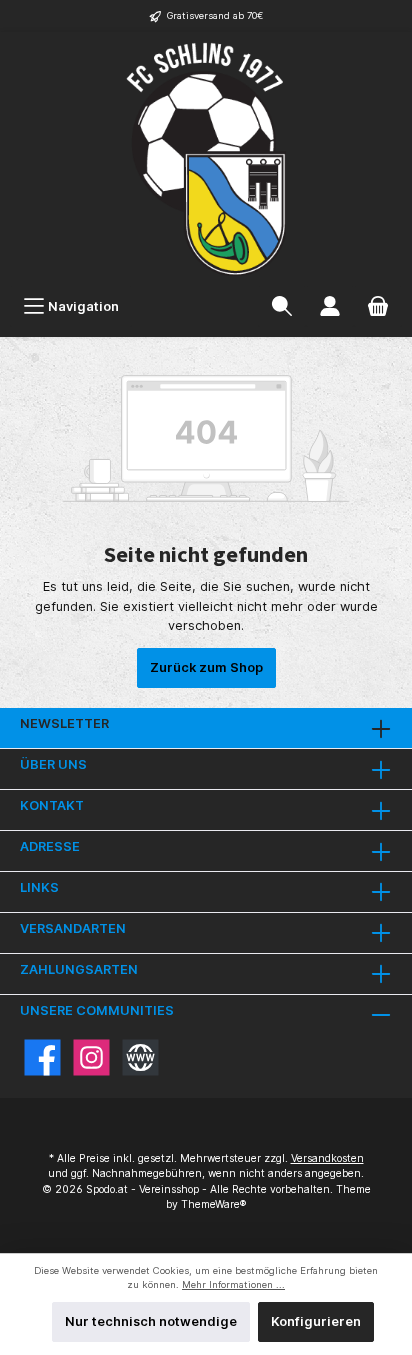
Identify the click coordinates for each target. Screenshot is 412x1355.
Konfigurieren (316, 1321)
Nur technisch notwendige (151, 1321)
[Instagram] (91, 1057)
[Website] (140, 1057)
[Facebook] (42, 1057)
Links (39, 887)
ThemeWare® (213, 1204)
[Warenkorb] (378, 306)
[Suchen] (282, 306)
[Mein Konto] (330, 306)
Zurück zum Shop (206, 667)
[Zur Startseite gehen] (206, 159)
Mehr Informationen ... (233, 1284)
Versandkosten (327, 1158)
